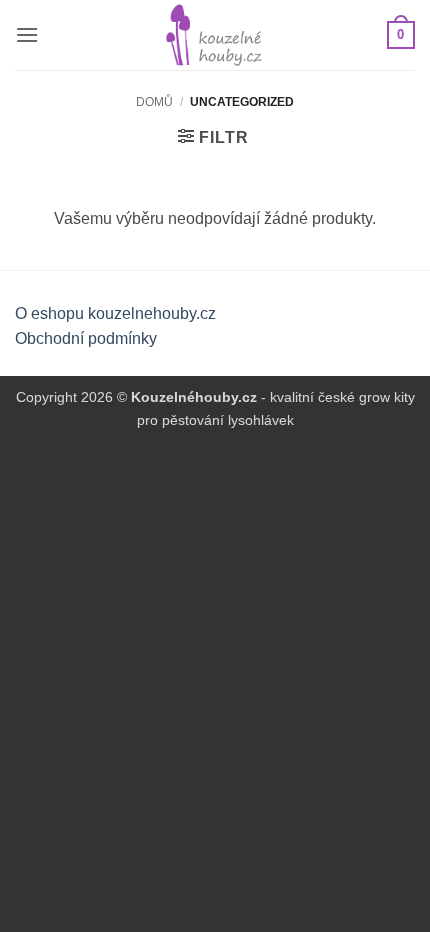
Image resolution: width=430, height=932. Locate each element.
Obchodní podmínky (86, 338)
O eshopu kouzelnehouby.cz (115, 313)
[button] (27, 34)
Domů (154, 102)
